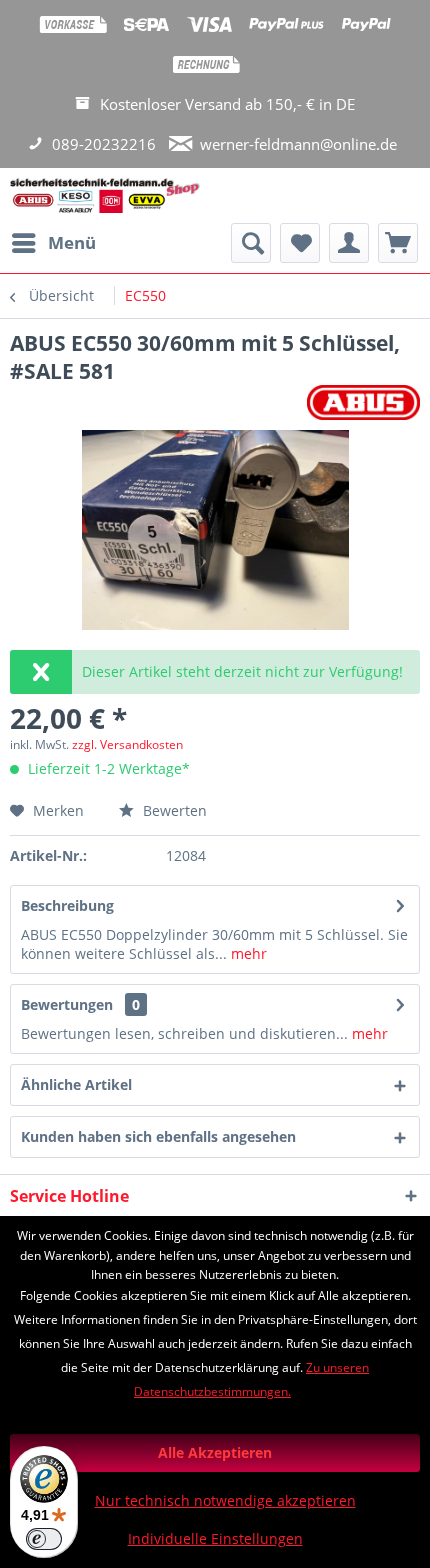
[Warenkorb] (398, 243)
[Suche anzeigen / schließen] (251, 243)
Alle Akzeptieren (215, 1452)
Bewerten (173, 810)
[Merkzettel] (300, 243)
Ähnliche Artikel (76, 1084)
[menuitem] (53, 243)
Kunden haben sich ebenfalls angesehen (158, 1136)
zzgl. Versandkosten (127, 744)
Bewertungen (67, 1004)
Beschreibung (67, 905)
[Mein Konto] (349, 243)
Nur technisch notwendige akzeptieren (225, 1500)
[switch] (44, 1539)
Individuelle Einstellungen (215, 1538)
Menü (72, 242)
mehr (247, 953)
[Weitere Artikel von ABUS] (363, 402)
